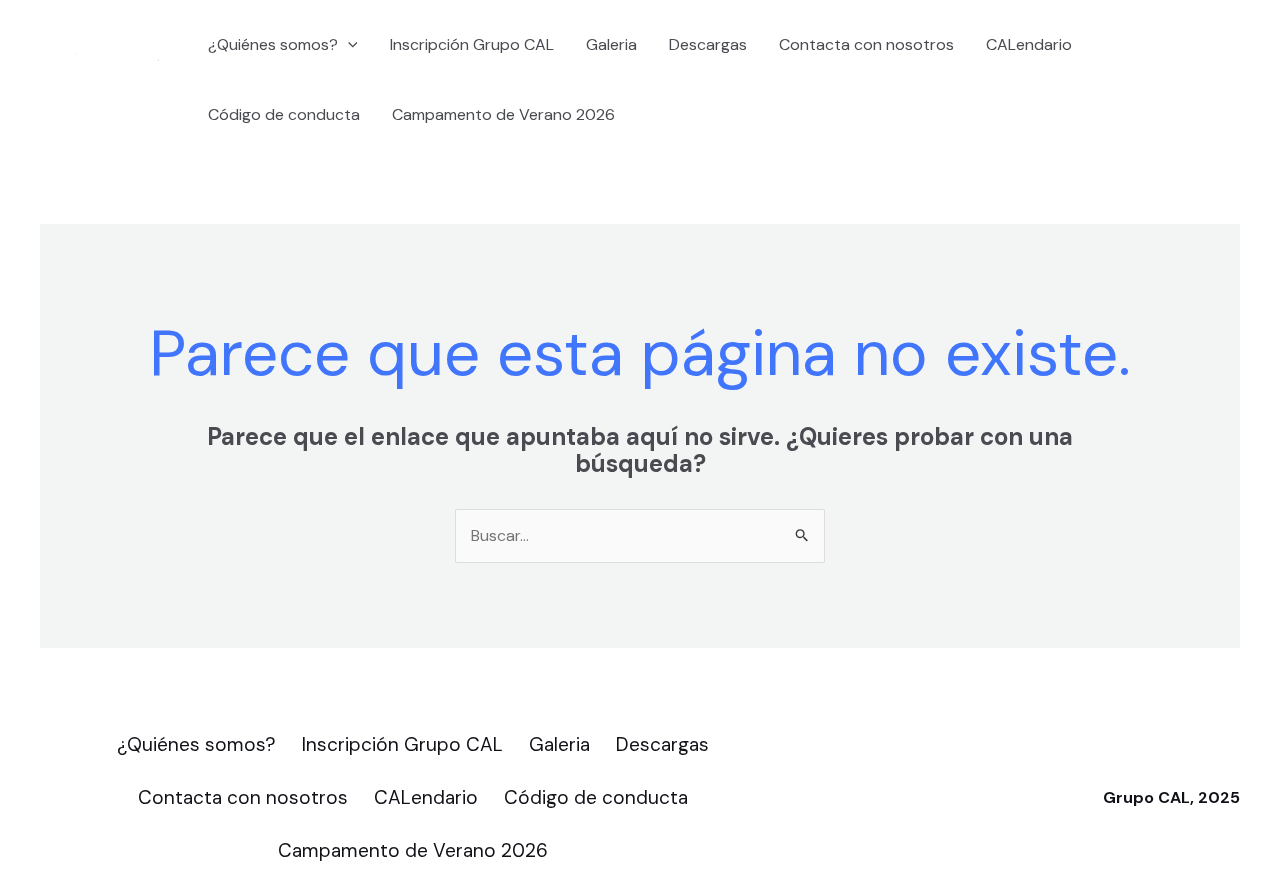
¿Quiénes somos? (273, 44)
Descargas (708, 44)
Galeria (611, 44)
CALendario (1029, 44)
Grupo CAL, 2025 (1171, 797)
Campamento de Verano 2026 (503, 114)
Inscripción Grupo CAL (472, 44)
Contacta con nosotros (866, 44)
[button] (348, 45)
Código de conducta (284, 114)
